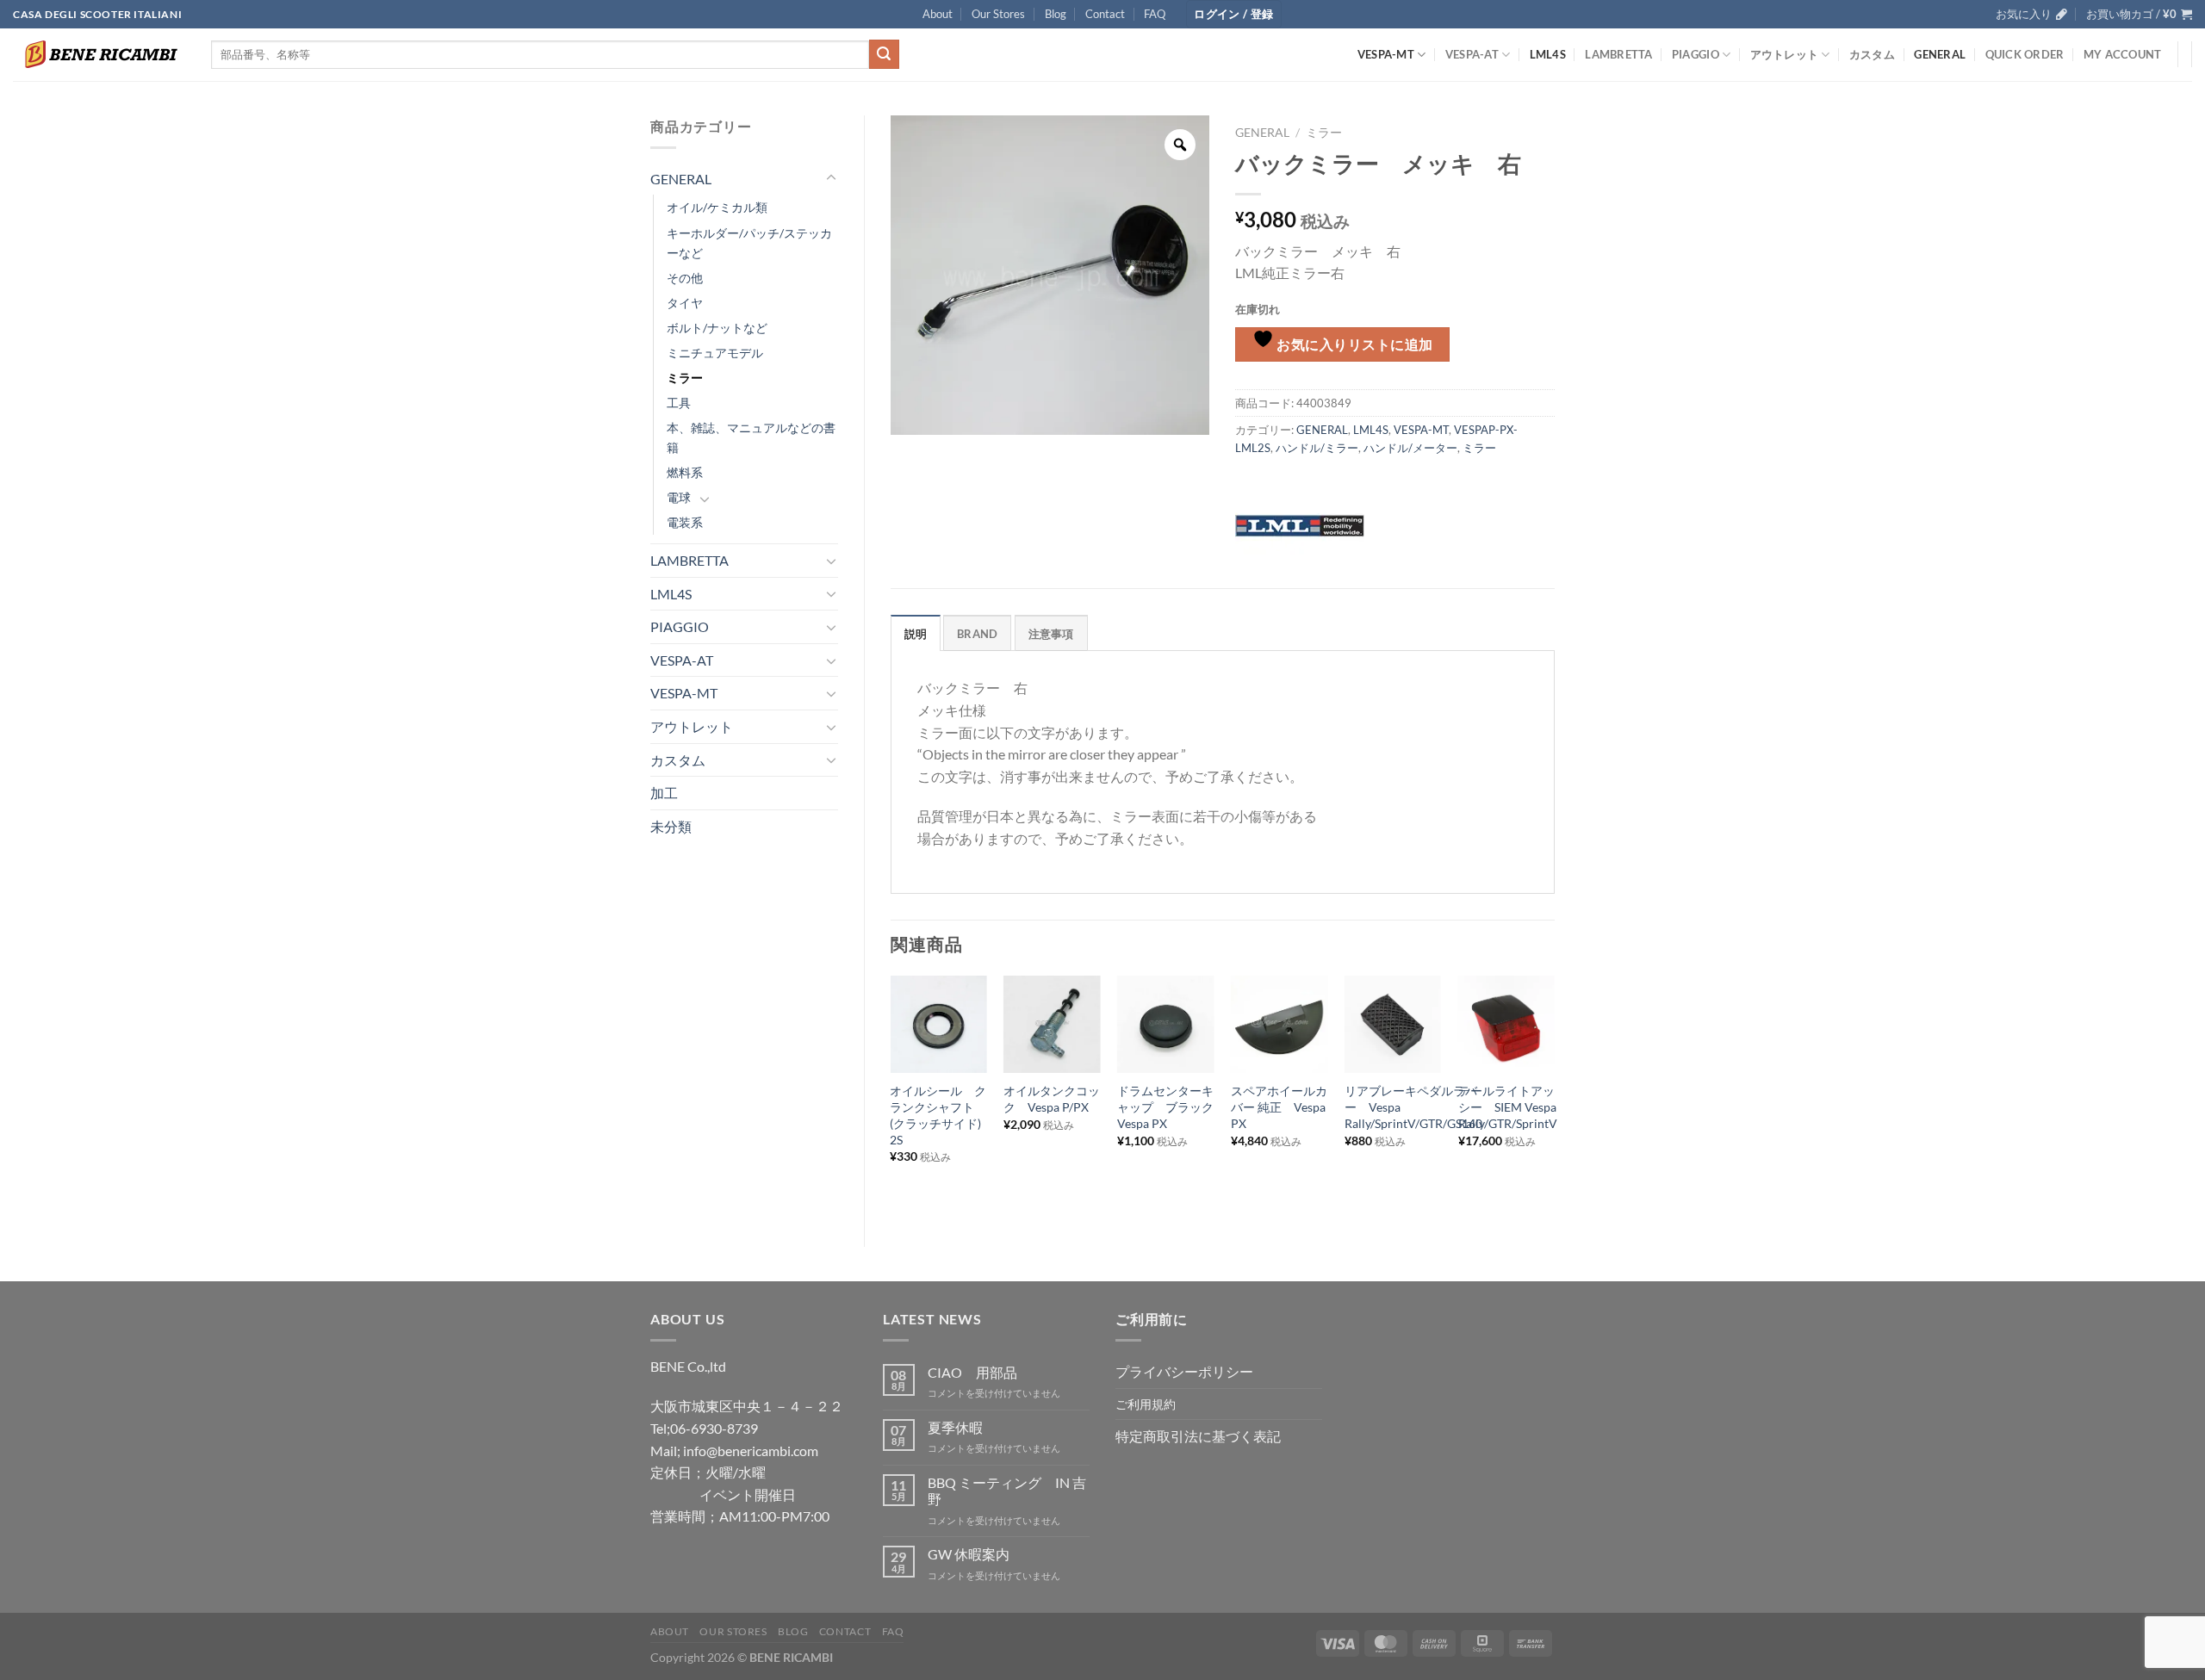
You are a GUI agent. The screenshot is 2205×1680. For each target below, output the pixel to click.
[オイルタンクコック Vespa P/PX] (1052, 1024)
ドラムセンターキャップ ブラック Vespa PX (1165, 1107)
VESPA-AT (1472, 54)
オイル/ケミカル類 (717, 207)
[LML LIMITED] (1300, 524)
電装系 (685, 522)
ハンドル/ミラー (1317, 448)
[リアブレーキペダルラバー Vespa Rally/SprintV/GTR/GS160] (1393, 1024)
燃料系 (685, 472)
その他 (685, 278)
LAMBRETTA (1618, 54)
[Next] (1554, 1097)
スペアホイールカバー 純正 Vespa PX (1279, 1107)
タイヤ (685, 303)
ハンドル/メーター (1410, 448)
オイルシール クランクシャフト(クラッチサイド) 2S (938, 1115)
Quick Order (2025, 54)
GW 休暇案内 (969, 1554)
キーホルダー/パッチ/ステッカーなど (749, 243)
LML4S (1548, 54)
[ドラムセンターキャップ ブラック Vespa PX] (1165, 1024)
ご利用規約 (1146, 1404)
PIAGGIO (1696, 54)
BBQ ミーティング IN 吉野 (1007, 1491)
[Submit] (884, 54)
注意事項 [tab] (1051, 634)
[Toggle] (831, 178)
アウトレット (1785, 54)
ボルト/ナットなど (717, 328)
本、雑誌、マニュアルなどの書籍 (751, 437)
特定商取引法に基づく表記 (1198, 1436)
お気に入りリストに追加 (1354, 344)
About (938, 14)
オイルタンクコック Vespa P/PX (1052, 1099)
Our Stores (998, 14)
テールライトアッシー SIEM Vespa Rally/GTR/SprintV (1508, 1107)
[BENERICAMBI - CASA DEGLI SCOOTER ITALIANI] (99, 54)
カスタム (1872, 54)
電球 (679, 497)
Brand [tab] (977, 634)
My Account (2123, 54)
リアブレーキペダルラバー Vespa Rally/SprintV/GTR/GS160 (1413, 1107)
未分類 (671, 826)
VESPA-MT (1386, 54)
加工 (664, 793)
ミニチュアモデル (715, 353)
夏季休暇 (955, 1427)
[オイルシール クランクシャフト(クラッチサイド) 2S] (938, 1024)
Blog (1056, 14)
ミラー (685, 378)
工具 (679, 403)
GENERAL (1940, 54)
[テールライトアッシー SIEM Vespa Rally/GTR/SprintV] (1506, 1024)
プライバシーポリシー (1184, 1371)
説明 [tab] (916, 634)
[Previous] (891, 1097)
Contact (1105, 14)
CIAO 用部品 (972, 1372)
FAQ (1155, 14)
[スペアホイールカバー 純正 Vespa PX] (1279, 1024)
